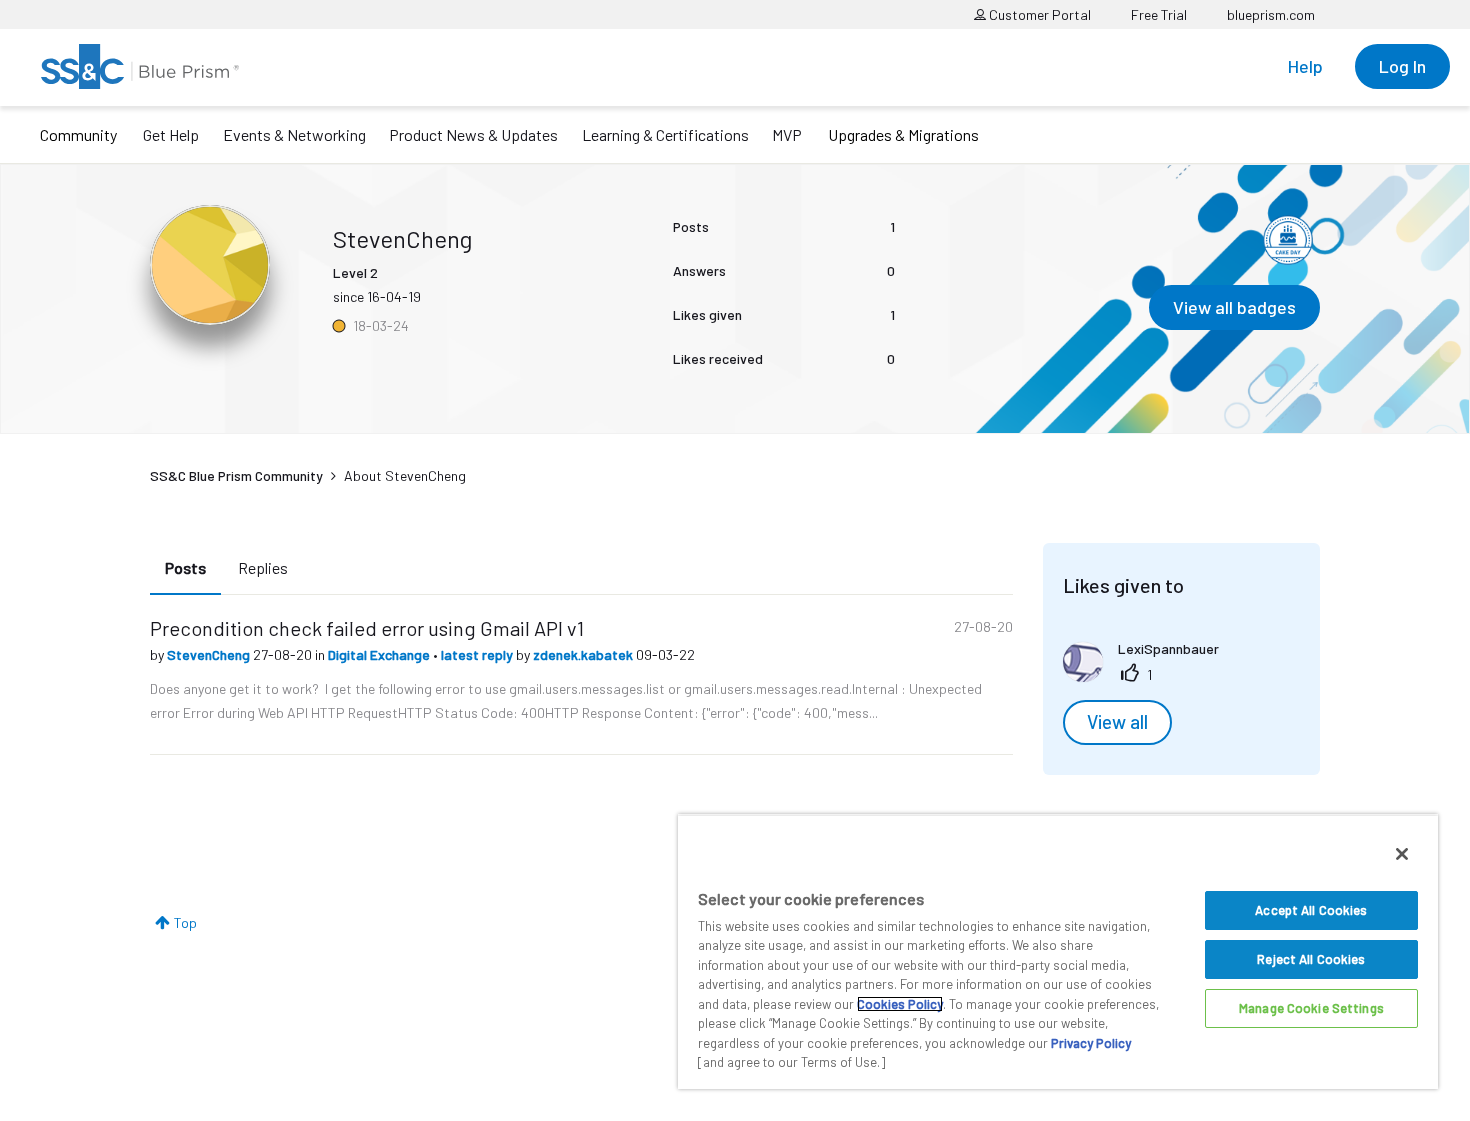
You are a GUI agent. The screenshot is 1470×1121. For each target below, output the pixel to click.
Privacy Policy (1091, 1043)
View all (1117, 722)
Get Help (171, 134)
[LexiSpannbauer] (1148, 675)
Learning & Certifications (665, 134)
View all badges (1234, 307)
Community (78, 134)
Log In (1402, 66)
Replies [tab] (263, 567)
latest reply (478, 654)
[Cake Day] (1288, 240)
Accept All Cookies (1311, 910)
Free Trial (1159, 14)
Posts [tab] (185, 567)
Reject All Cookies (1311, 959)
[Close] (1402, 854)
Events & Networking (294, 134)
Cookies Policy (900, 1004)
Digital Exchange (380, 654)
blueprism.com (1271, 14)
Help (1305, 66)
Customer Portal (1038, 14)
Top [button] (185, 922)
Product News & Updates (473, 134)
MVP (787, 134)
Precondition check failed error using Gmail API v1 (367, 628)
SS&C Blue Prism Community (236, 475)
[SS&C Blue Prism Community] (140, 66)
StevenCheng (210, 654)
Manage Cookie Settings (1311, 1008)
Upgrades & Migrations (903, 134)
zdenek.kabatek (584, 654)
